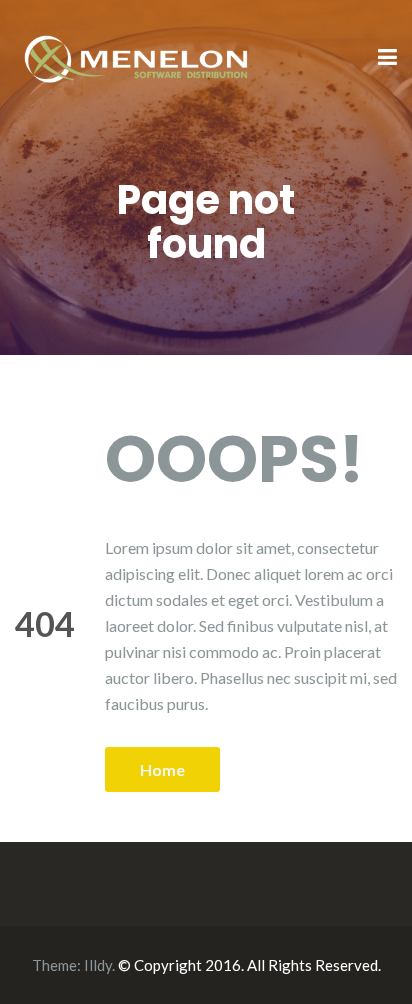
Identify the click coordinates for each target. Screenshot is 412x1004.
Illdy (98, 965)
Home (162, 769)
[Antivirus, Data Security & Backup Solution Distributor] (137, 56)
